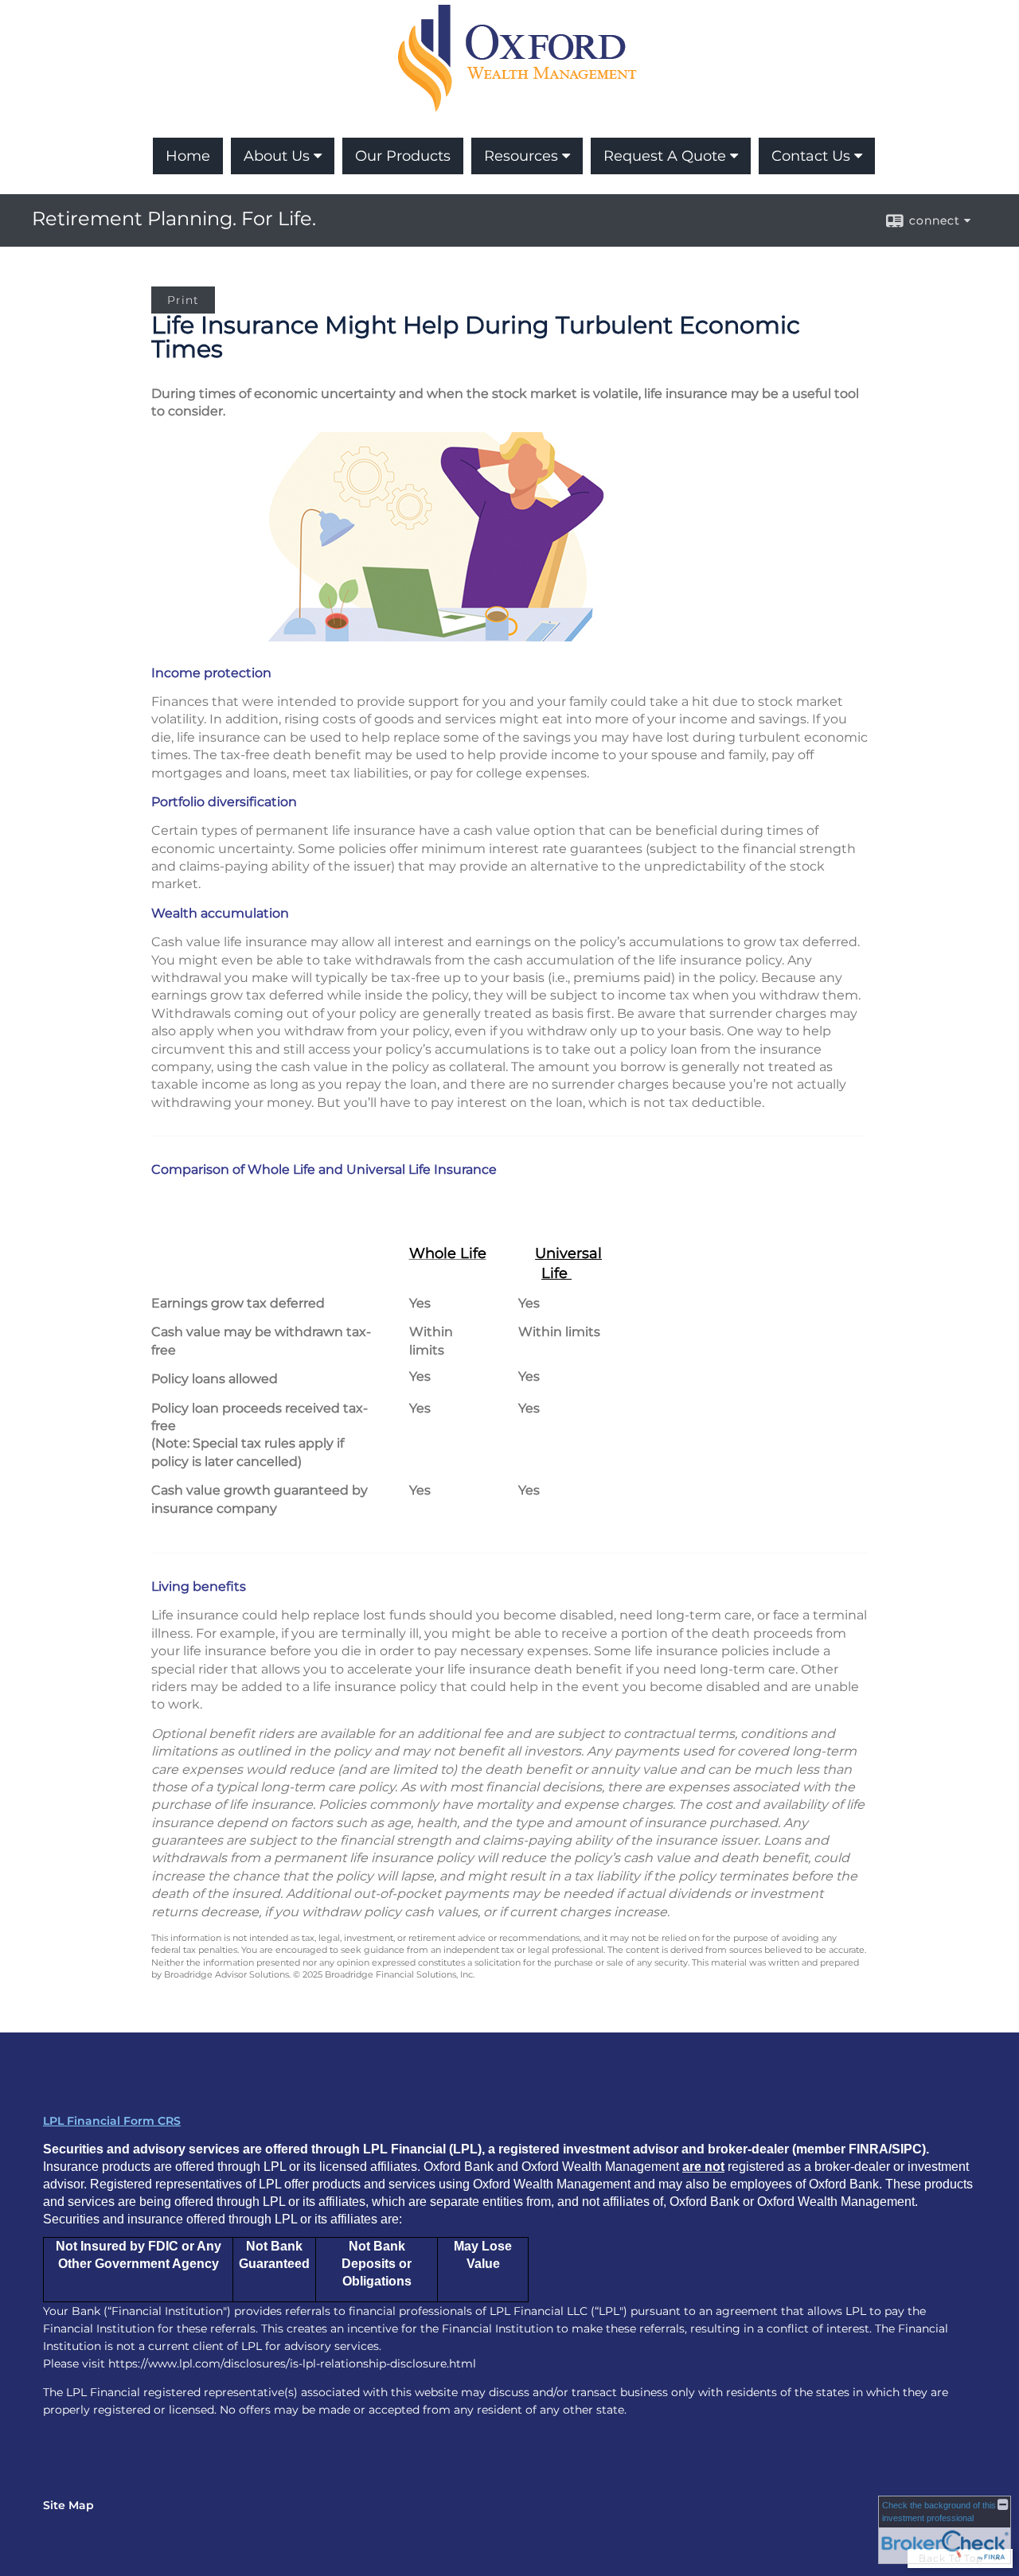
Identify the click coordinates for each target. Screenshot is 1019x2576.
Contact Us (811, 156)
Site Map (68, 2505)
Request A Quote (665, 156)
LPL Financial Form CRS (112, 2121)
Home (188, 156)
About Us (277, 156)
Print (183, 300)
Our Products (403, 156)
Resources (521, 156)
